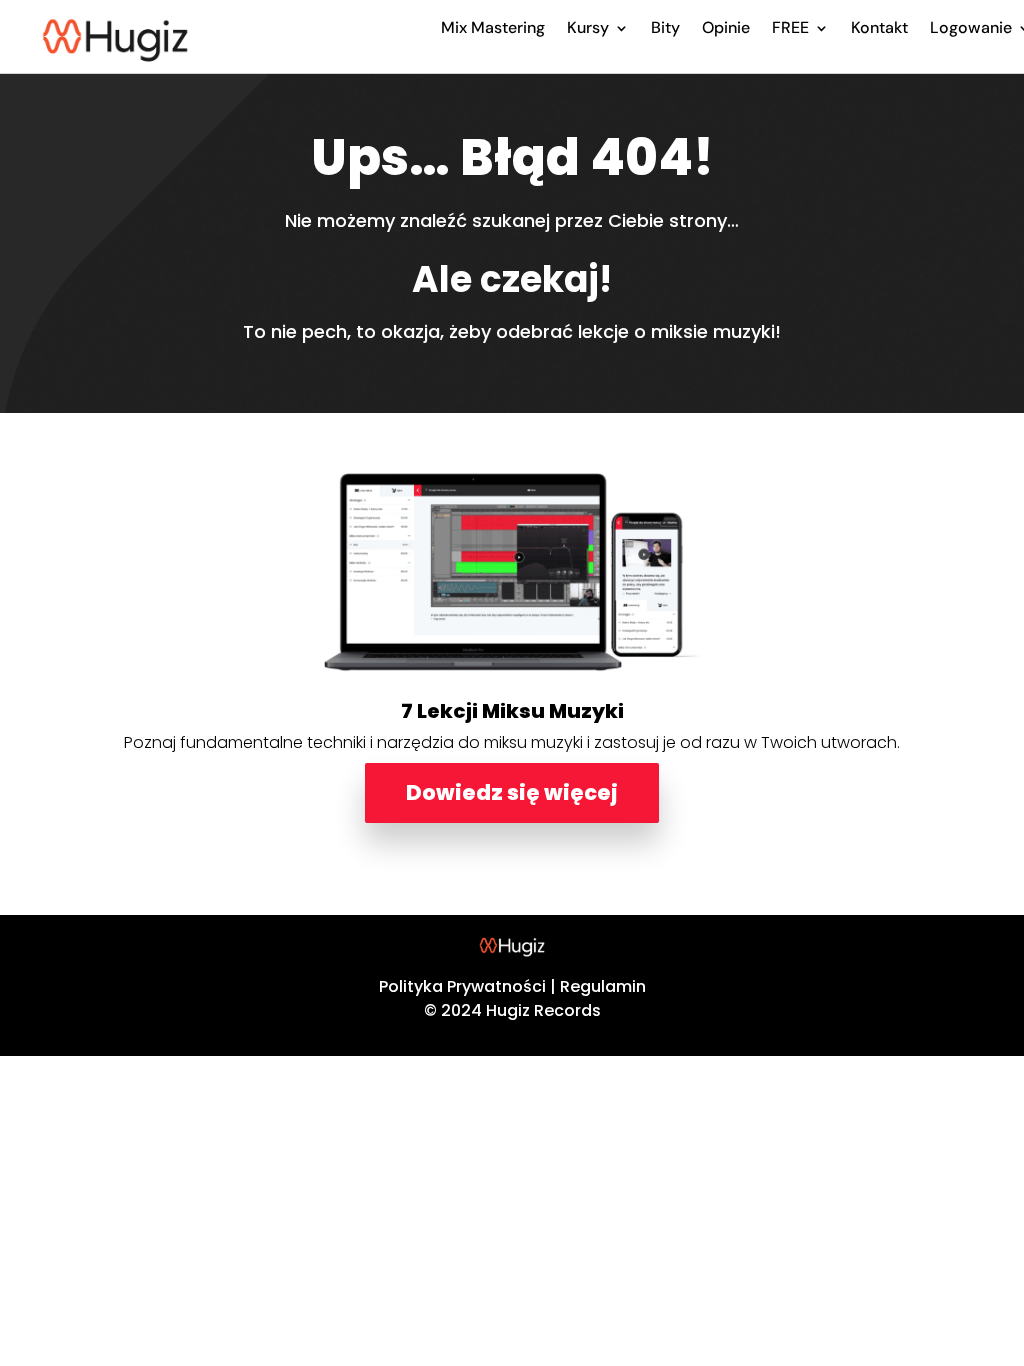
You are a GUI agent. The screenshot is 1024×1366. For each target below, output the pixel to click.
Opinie (726, 27)
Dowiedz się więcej (512, 792)
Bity (665, 27)
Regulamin (603, 986)
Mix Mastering (493, 27)
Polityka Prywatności (462, 986)
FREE (790, 27)
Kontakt (879, 27)
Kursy (588, 27)
